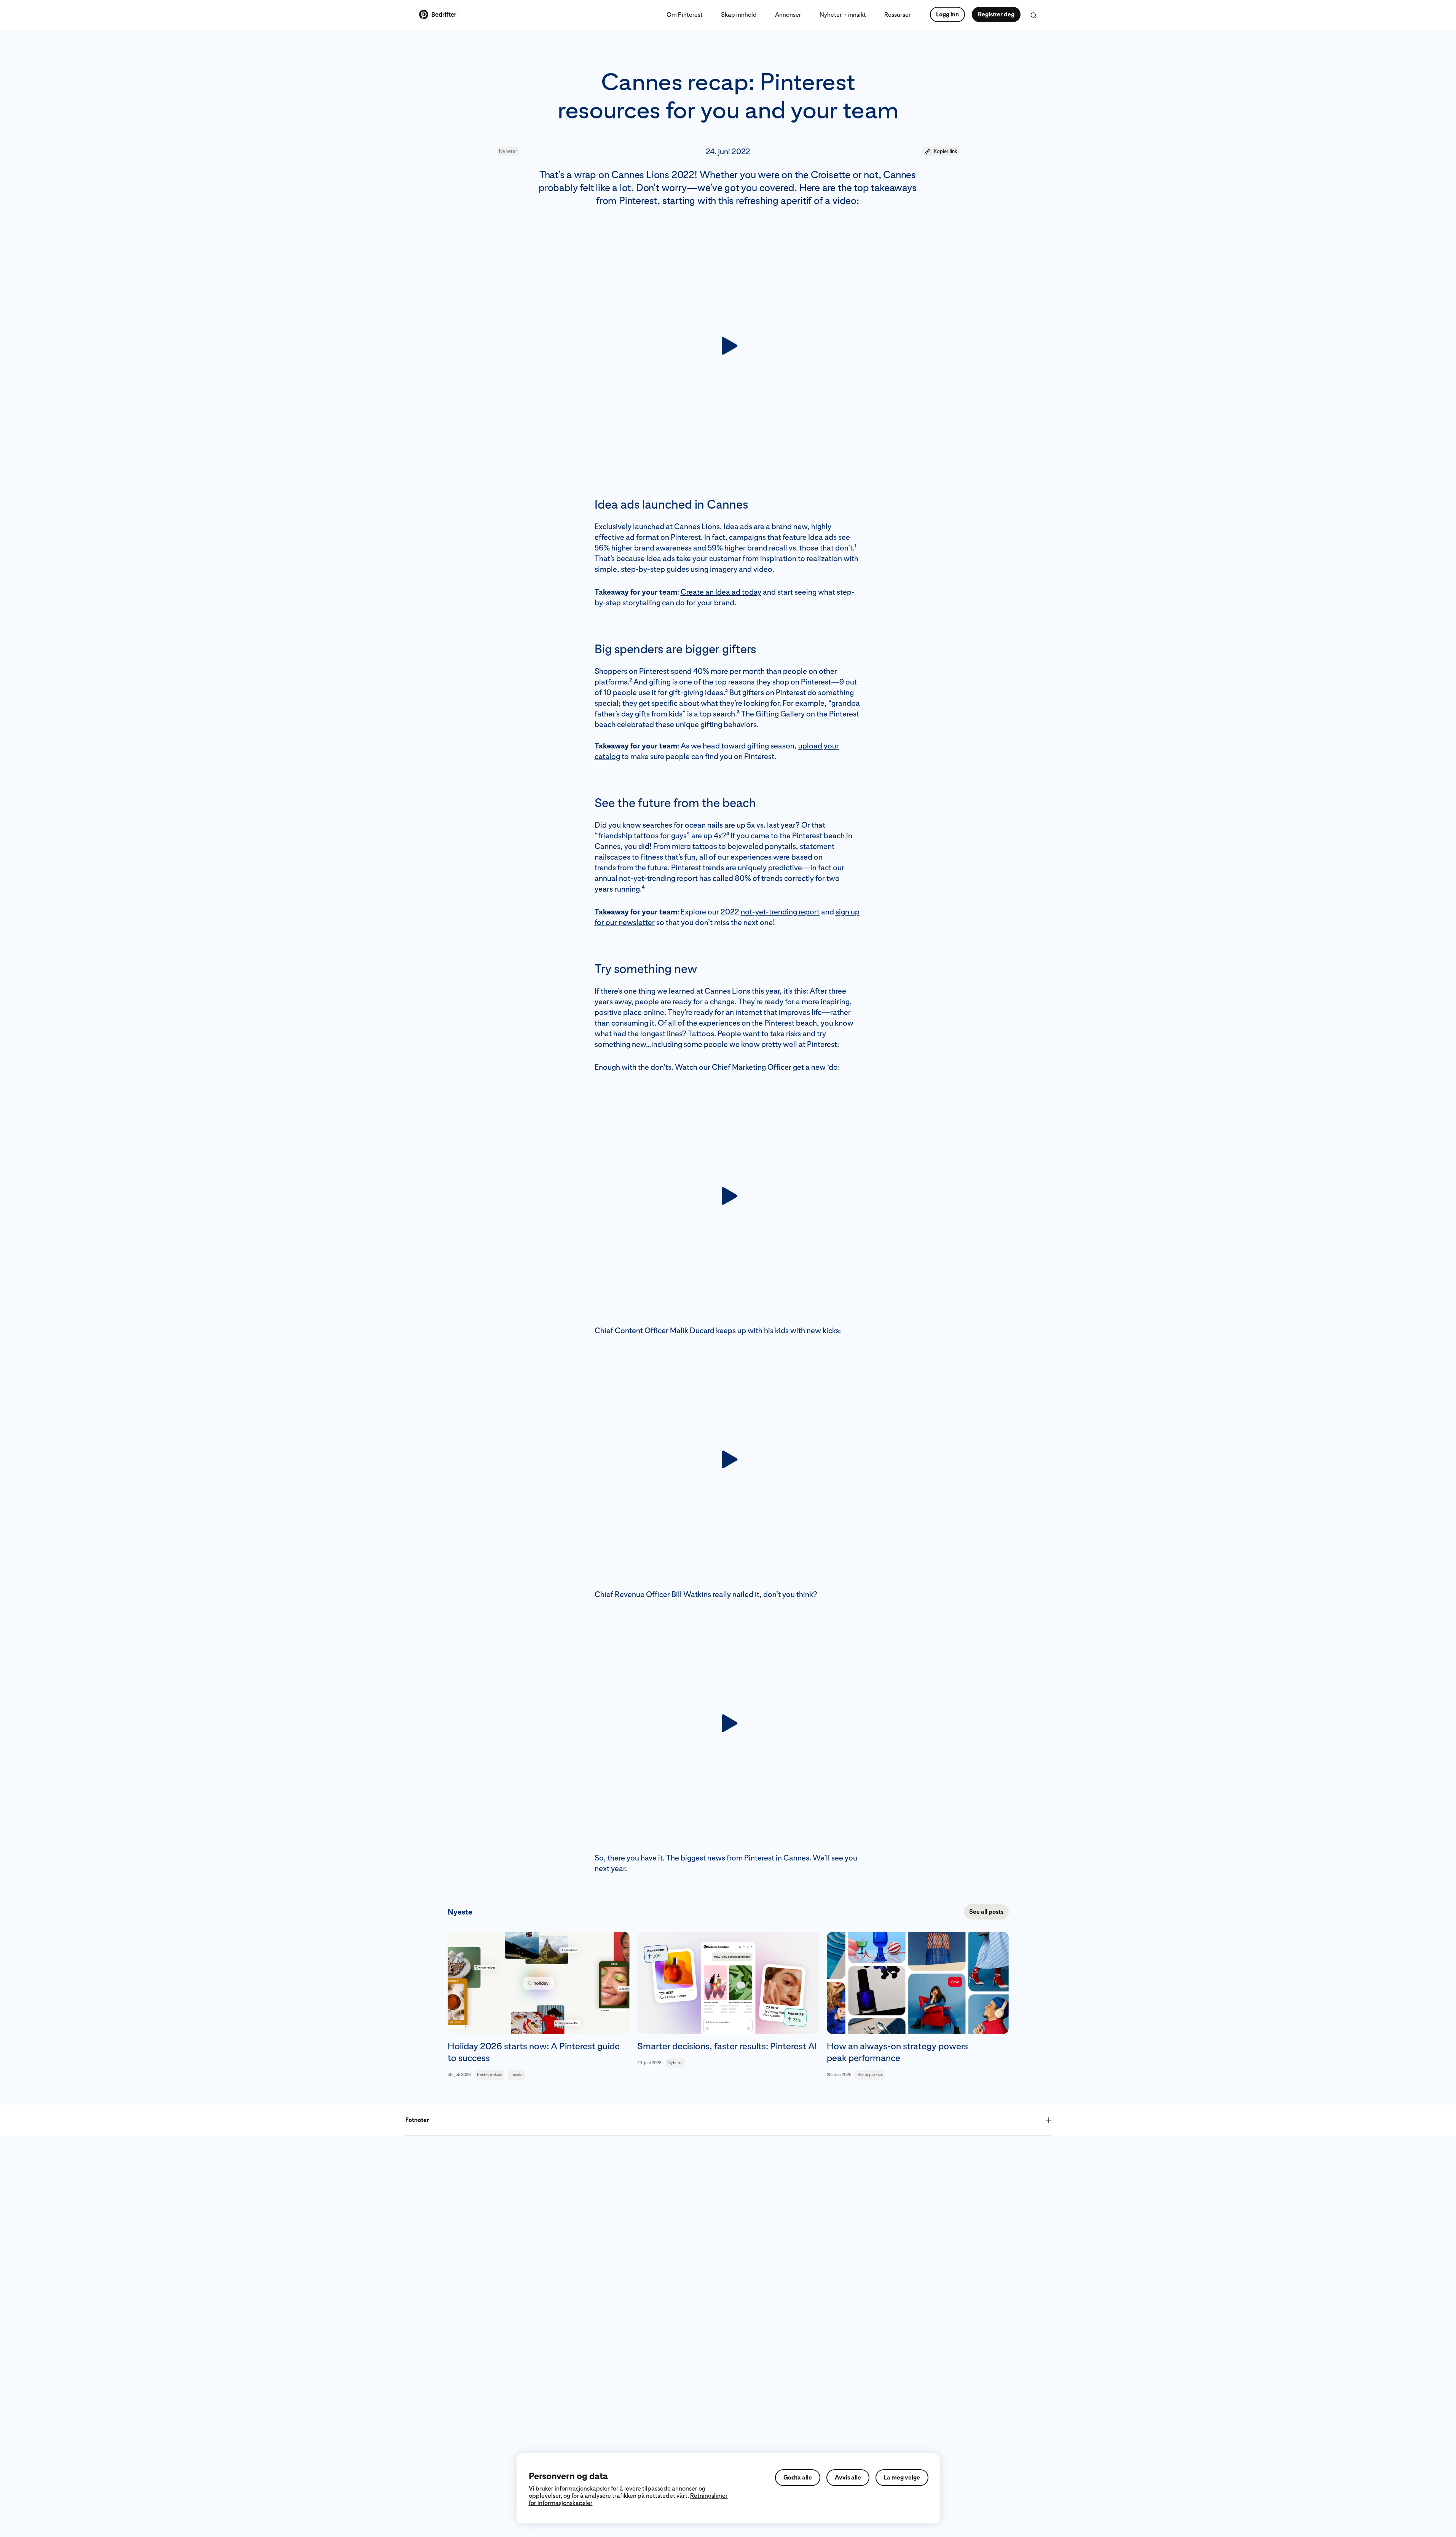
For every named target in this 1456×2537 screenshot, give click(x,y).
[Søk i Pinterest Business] (1033, 15)
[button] (941, 152)
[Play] (728, 346)
